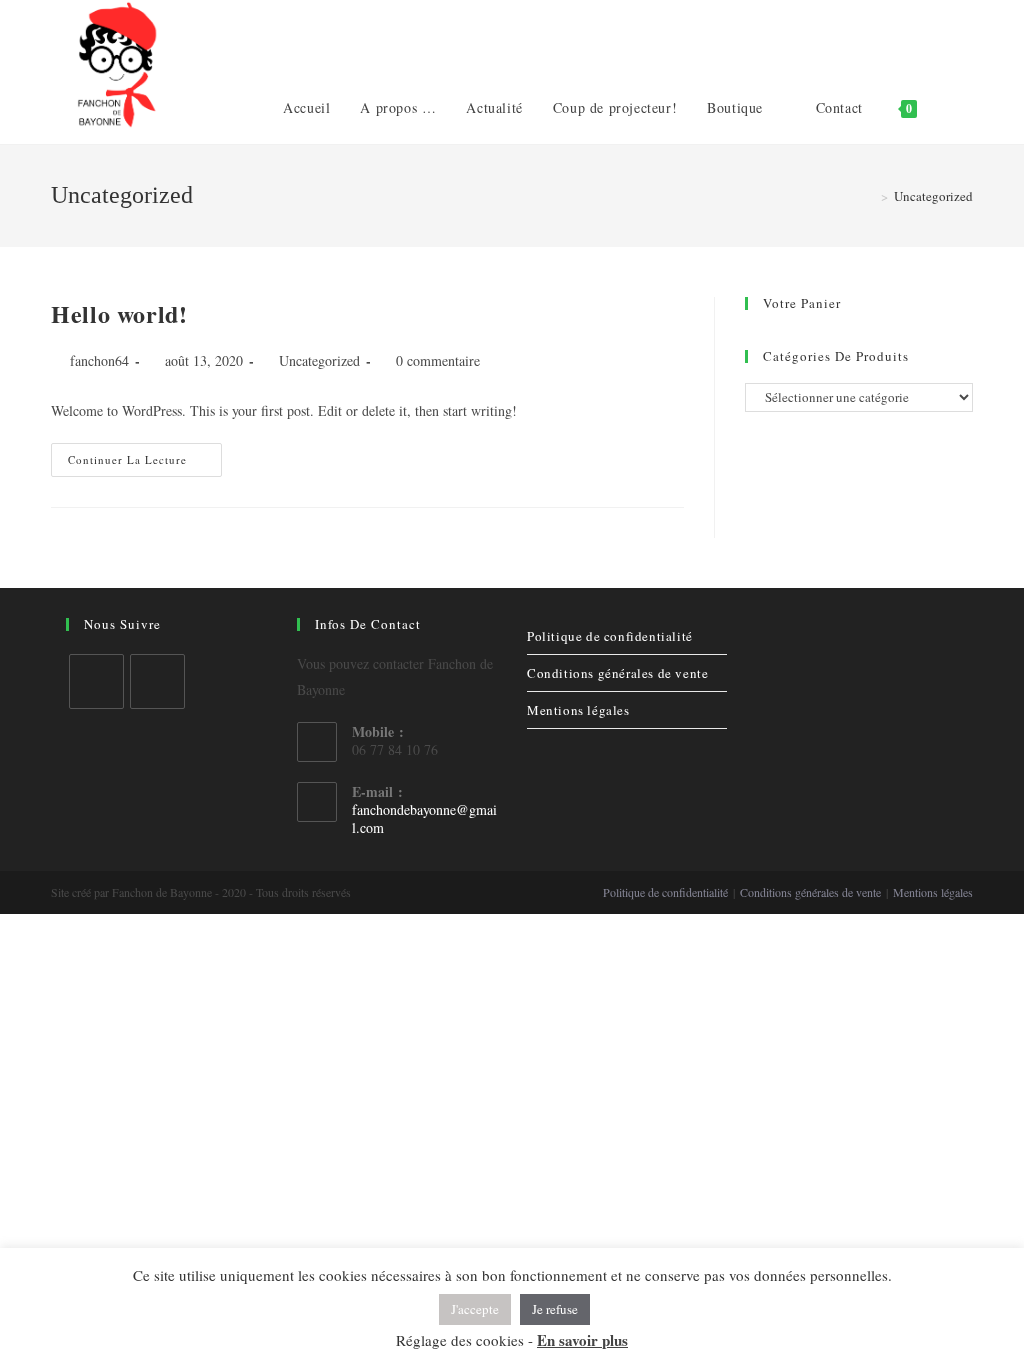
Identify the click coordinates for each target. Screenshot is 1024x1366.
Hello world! (119, 313)
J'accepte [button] (475, 1309)
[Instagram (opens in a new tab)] (933, 34)
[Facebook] (96, 681)
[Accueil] (870, 196)
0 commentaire (438, 360)
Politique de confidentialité (610, 636)
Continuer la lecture (127, 459)
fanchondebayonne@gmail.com (424, 818)
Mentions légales (578, 710)
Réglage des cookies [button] (460, 1340)
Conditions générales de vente (617, 673)
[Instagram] (157, 681)
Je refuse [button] (555, 1309)
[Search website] (952, 108)
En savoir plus (582, 1340)
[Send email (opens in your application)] (965, 34)
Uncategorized (319, 360)
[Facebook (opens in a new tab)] (901, 34)
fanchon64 (99, 360)
